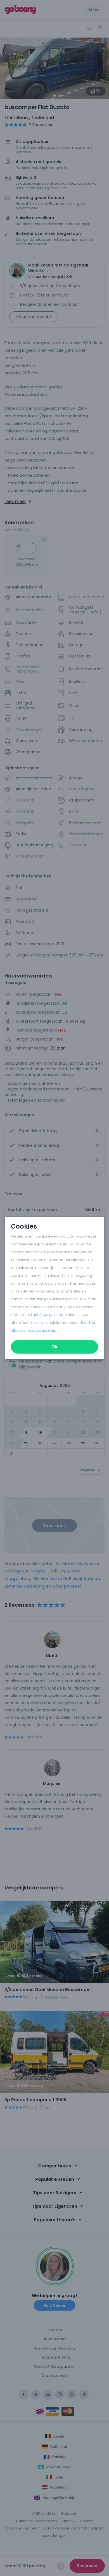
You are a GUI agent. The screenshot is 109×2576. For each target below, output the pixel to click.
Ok (54, 1347)
